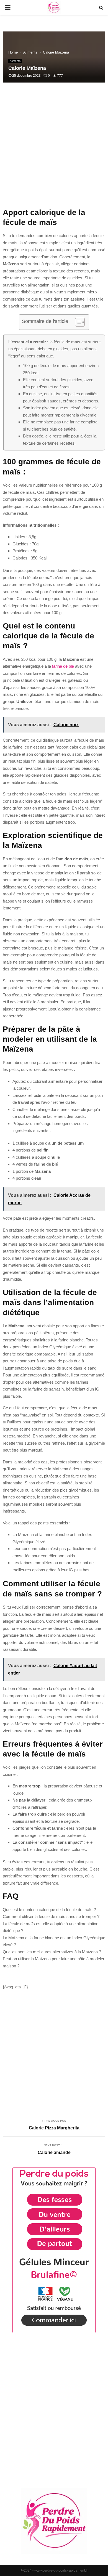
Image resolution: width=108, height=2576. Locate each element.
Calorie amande (54, 2152)
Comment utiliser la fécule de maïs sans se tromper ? (51, 1916)
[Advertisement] (54, 148)
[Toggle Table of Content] (77, 322)
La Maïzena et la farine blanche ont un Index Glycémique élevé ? (54, 1941)
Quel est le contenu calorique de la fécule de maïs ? (49, 1910)
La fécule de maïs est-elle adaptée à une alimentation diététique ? (51, 1927)
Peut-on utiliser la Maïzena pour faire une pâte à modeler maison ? (54, 1962)
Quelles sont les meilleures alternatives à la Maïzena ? (52, 1952)
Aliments (15, 61)
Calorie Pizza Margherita (54, 2128)
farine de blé (63, 666)
